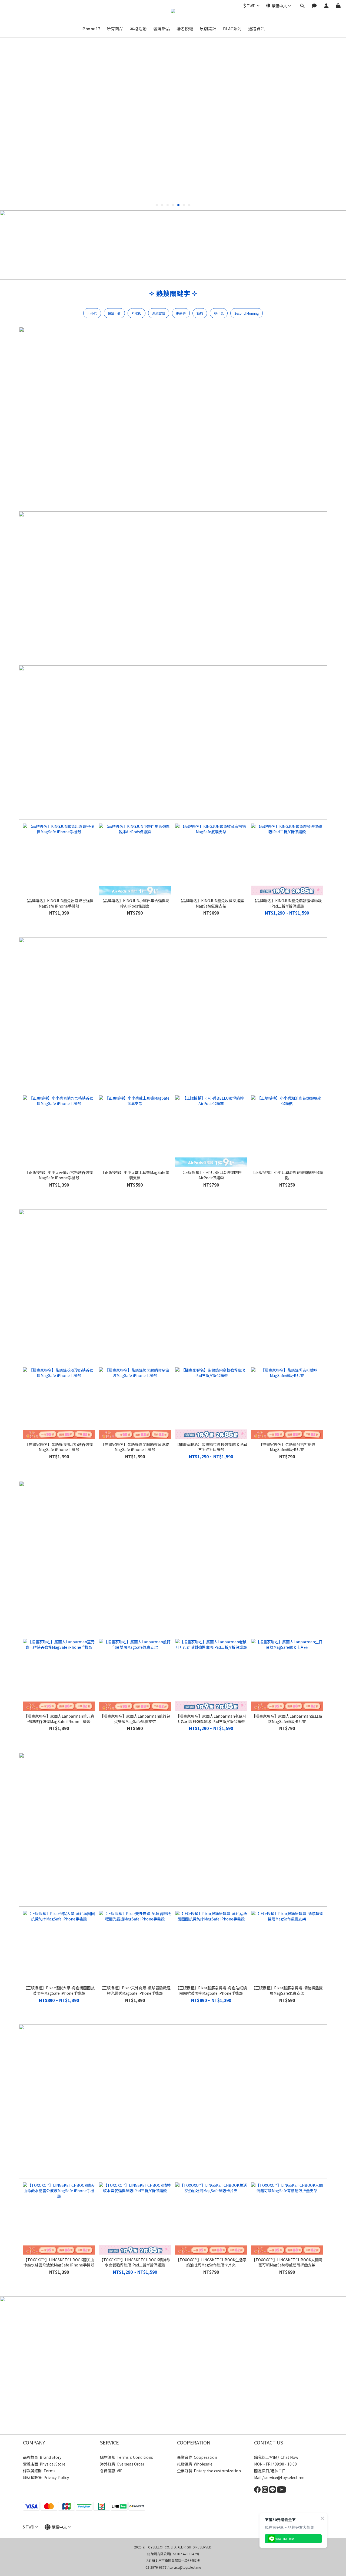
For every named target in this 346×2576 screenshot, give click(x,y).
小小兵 (92, 313)
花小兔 (219, 313)
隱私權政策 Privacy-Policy (46, 2477)
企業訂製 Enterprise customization (209, 2471)
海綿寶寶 (159, 313)
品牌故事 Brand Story (42, 2457)
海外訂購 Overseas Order (122, 2464)
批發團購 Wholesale (195, 2464)
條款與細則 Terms (39, 2471)
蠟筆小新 (114, 313)
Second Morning (247, 313)
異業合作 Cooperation (197, 2457)
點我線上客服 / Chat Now (276, 2457)
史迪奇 (181, 313)
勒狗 (200, 313)
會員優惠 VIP (111, 2471)
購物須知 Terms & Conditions (127, 2457)
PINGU (137, 313)
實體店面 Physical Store (44, 2464)
